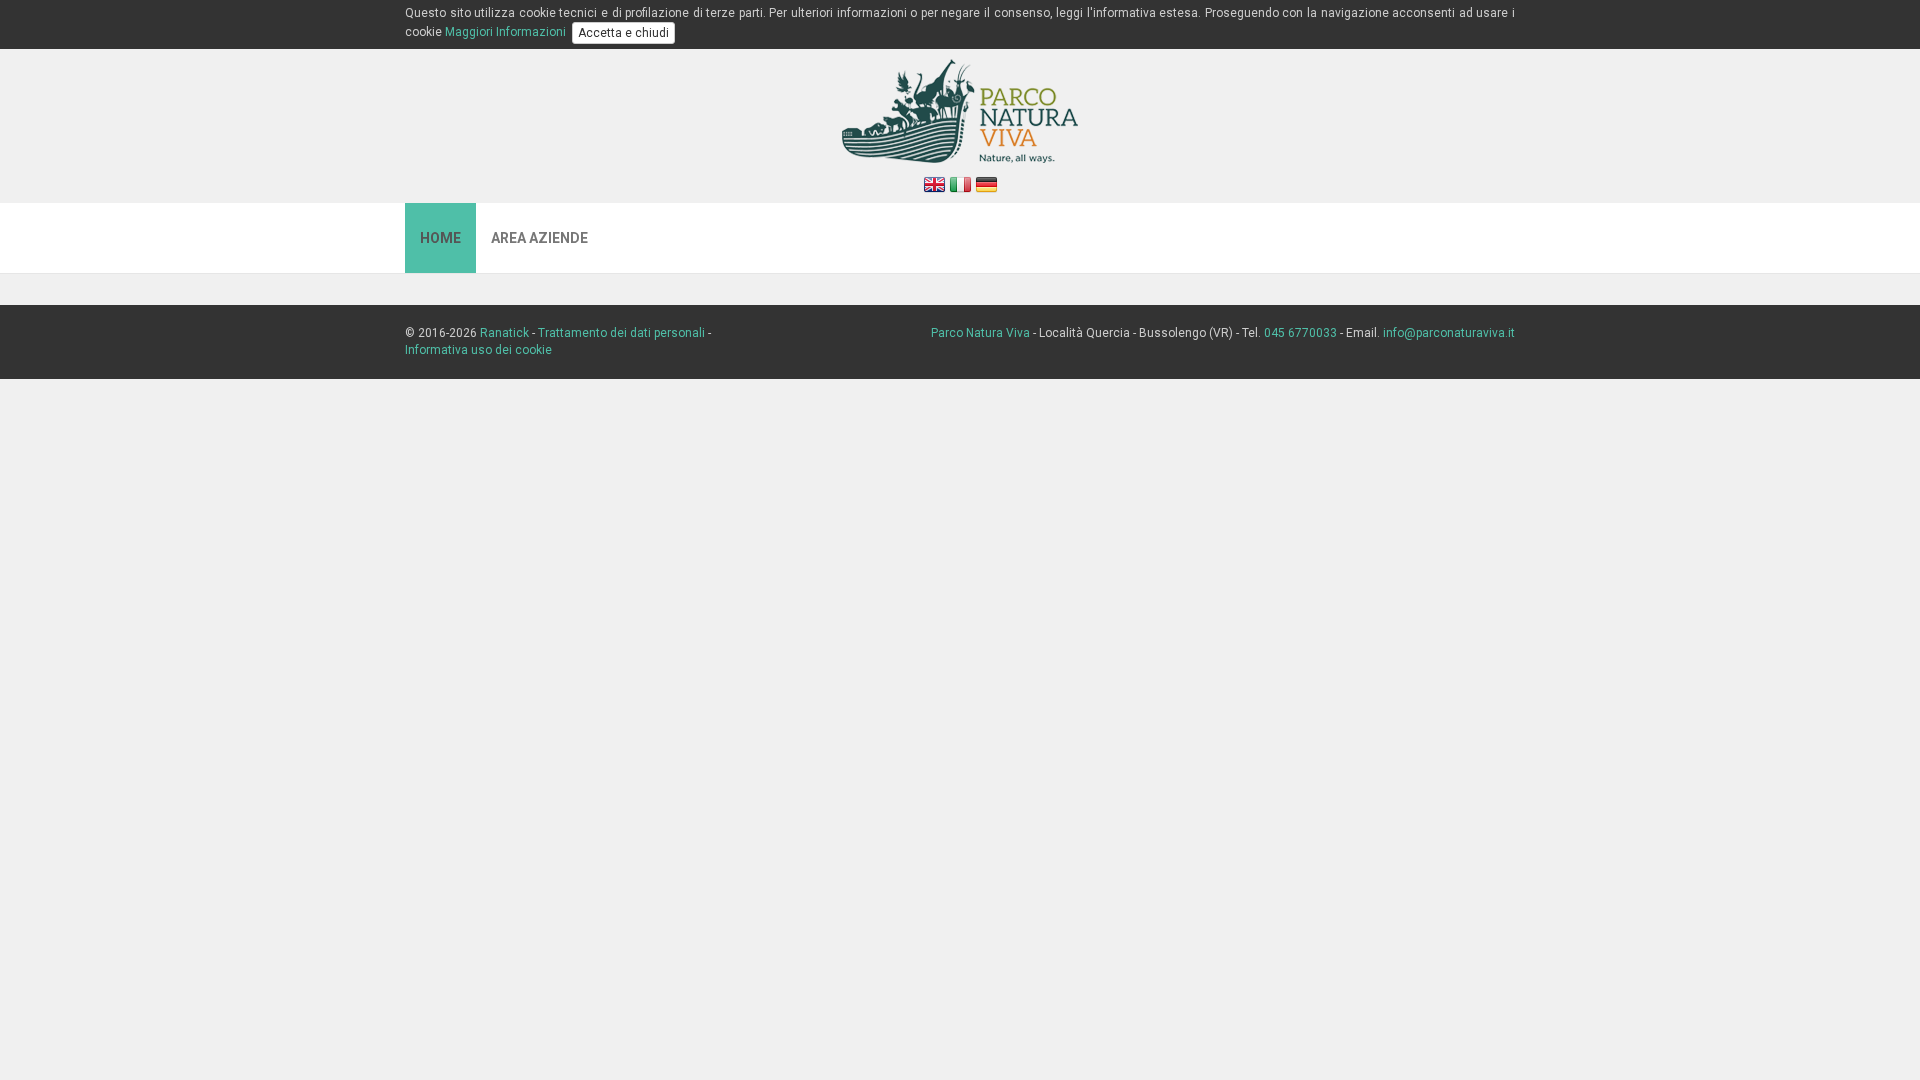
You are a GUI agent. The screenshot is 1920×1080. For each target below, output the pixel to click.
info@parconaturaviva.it (1449, 333)
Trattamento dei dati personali (621, 333)
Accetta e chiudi (623, 33)
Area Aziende (539, 238)
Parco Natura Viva (980, 333)
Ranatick (504, 333)
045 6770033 (1300, 333)
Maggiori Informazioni (505, 32)
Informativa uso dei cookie (478, 350)
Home (440, 238)
